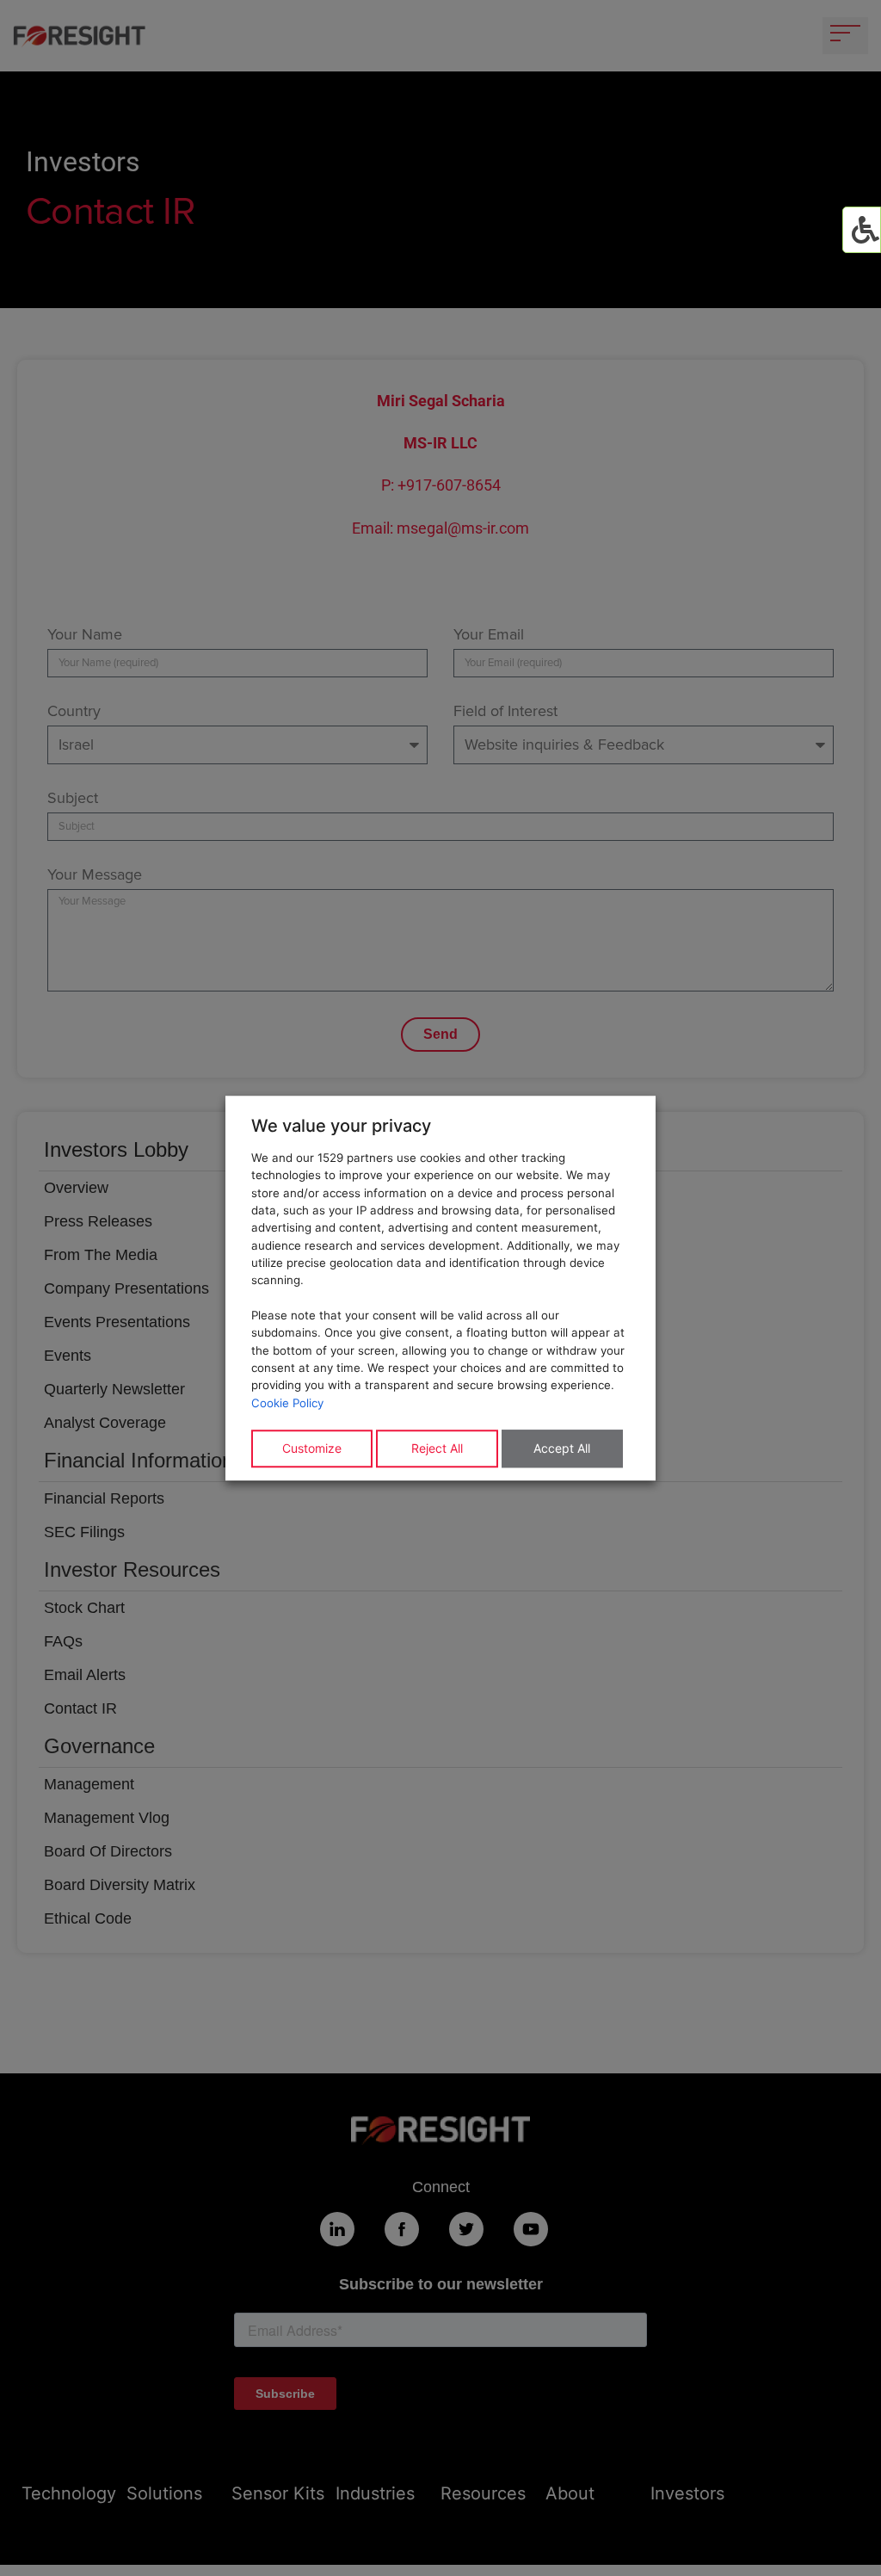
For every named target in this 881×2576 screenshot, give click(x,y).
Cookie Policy (287, 1403)
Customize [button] (312, 1448)
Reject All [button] (437, 1448)
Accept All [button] (562, 1448)
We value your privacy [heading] (341, 1126)
